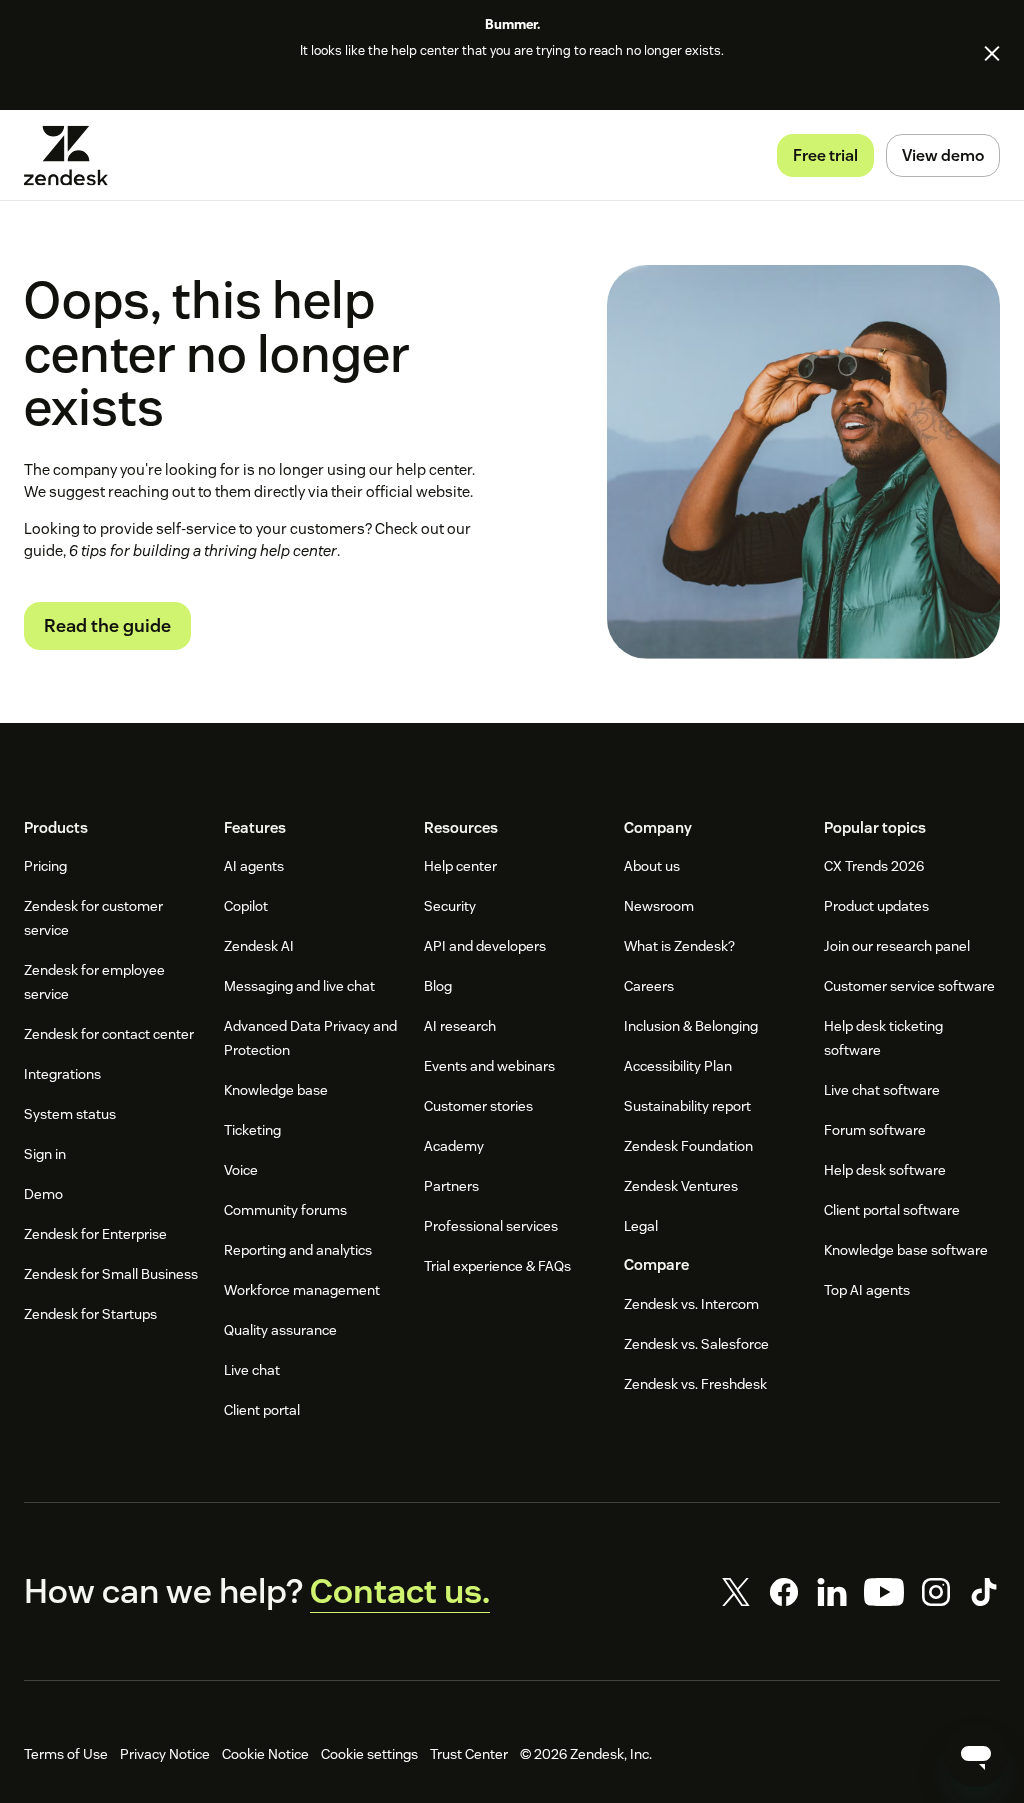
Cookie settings (369, 1754)
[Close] (992, 53)
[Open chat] (976, 1755)
